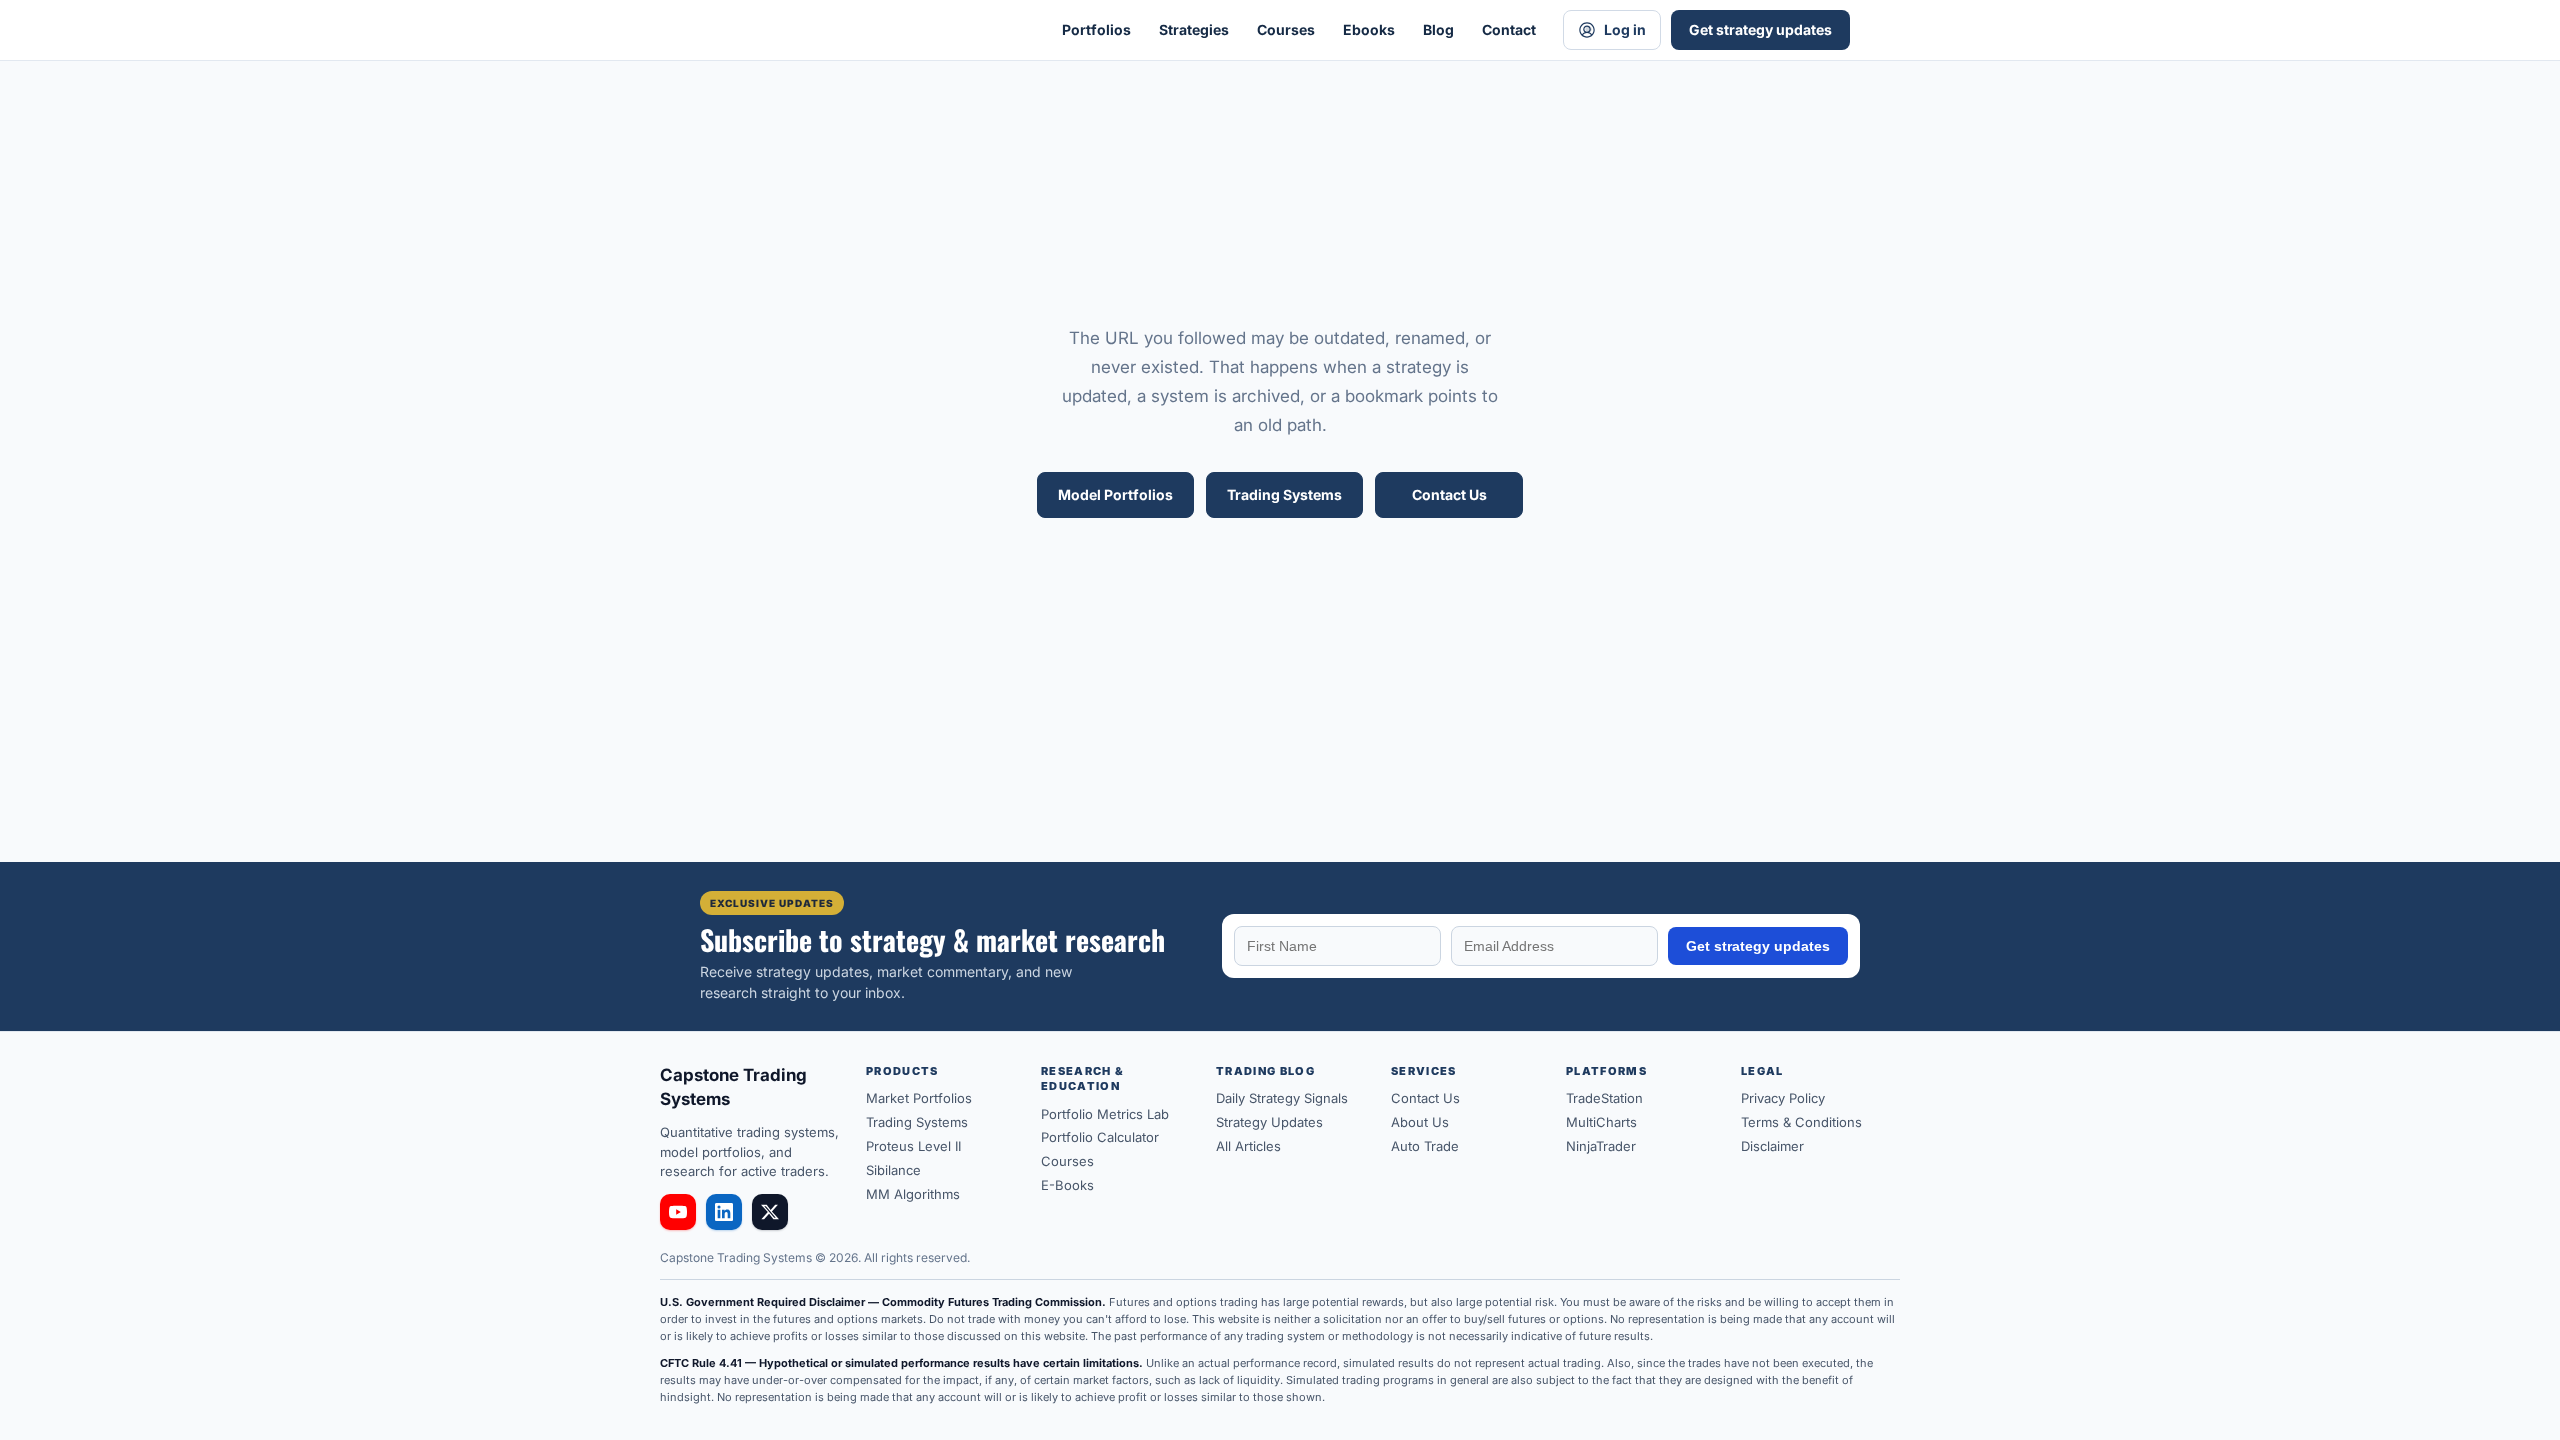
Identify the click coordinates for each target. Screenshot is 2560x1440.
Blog (1438, 29)
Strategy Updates (1269, 1122)
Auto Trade (1425, 1146)
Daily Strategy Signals (1282, 1098)
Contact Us (1449, 494)
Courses (1286, 29)
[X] (770, 1212)
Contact (1509, 29)
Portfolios (1096, 29)
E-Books (1067, 1185)
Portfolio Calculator (1100, 1137)
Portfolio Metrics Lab (1105, 1114)
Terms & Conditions (1801, 1122)
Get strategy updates (1760, 29)
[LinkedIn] (724, 1212)
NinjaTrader (1601, 1146)
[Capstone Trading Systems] (860, 30)
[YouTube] (678, 1212)
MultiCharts (1601, 1122)
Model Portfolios (1115, 494)
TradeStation (1604, 1098)
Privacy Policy (1783, 1098)
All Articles (1248, 1146)
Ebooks (1369, 29)
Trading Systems (1284, 494)
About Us (1420, 1122)
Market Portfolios (919, 1098)
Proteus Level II (913, 1146)
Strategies (1194, 29)
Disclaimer (1772, 1146)
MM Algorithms (913, 1194)
